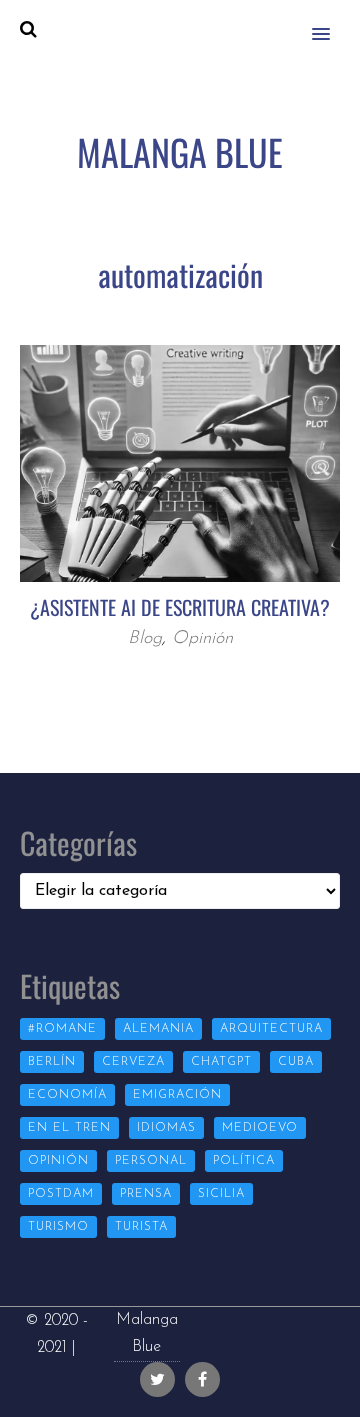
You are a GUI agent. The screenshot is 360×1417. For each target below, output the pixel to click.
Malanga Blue (147, 1333)
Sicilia (221, 1194)
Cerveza (133, 1062)
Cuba (296, 1062)
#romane (62, 1029)
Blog (145, 639)
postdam (61, 1194)
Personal (151, 1161)
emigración (177, 1095)
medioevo (260, 1128)
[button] (332, 21)
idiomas (166, 1128)
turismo (58, 1227)
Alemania (158, 1029)
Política (244, 1161)
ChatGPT (221, 1062)
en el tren (69, 1128)
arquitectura (271, 1029)
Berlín (52, 1062)
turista (141, 1227)
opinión (58, 1161)
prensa (146, 1194)
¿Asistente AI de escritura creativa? (180, 607)
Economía (67, 1095)
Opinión (202, 639)
